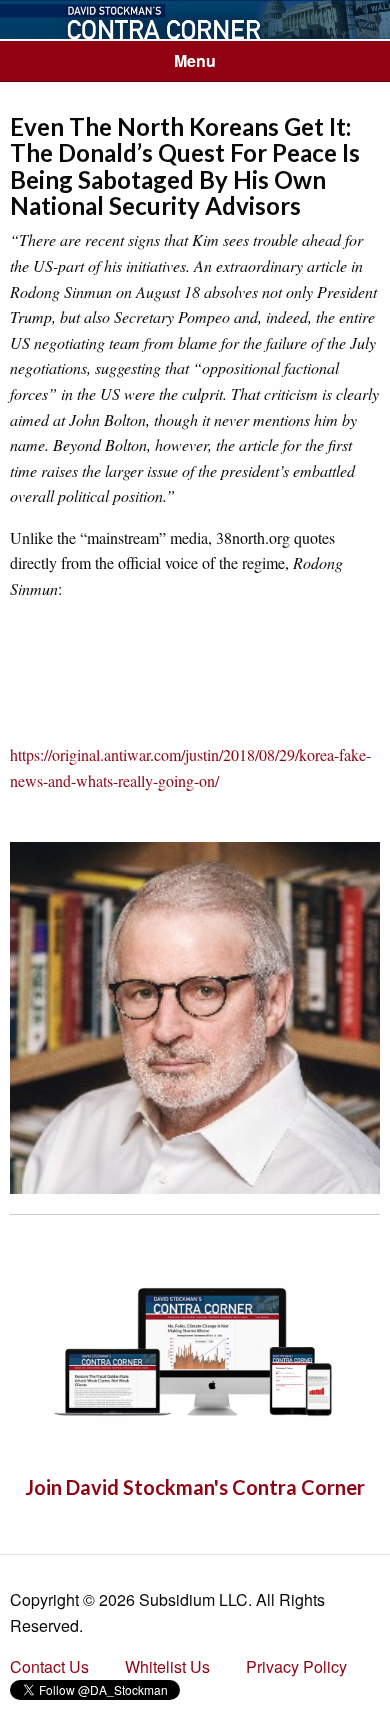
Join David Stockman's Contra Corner (195, 1487)
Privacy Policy (296, 1666)
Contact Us (49, 1666)
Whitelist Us (167, 1666)
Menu (195, 60)
